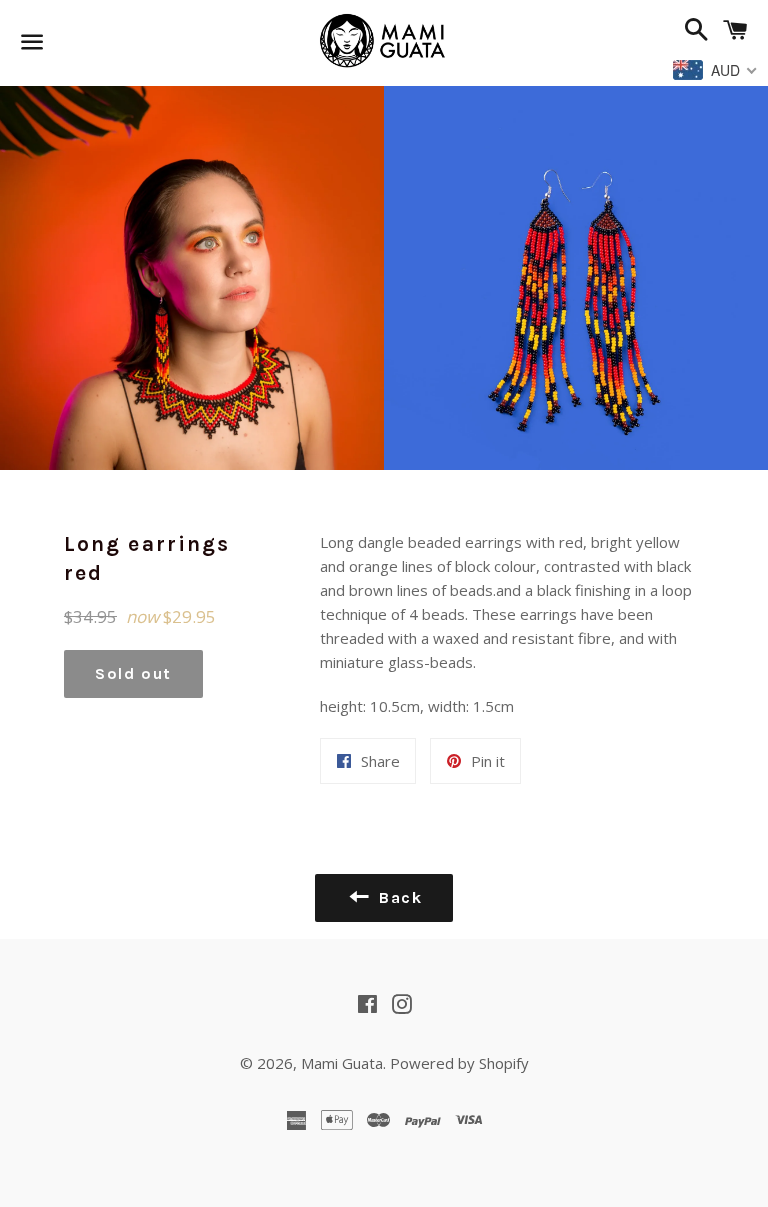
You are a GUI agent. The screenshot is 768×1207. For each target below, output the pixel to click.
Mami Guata (342, 1063)
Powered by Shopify (459, 1063)
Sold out (133, 673)
